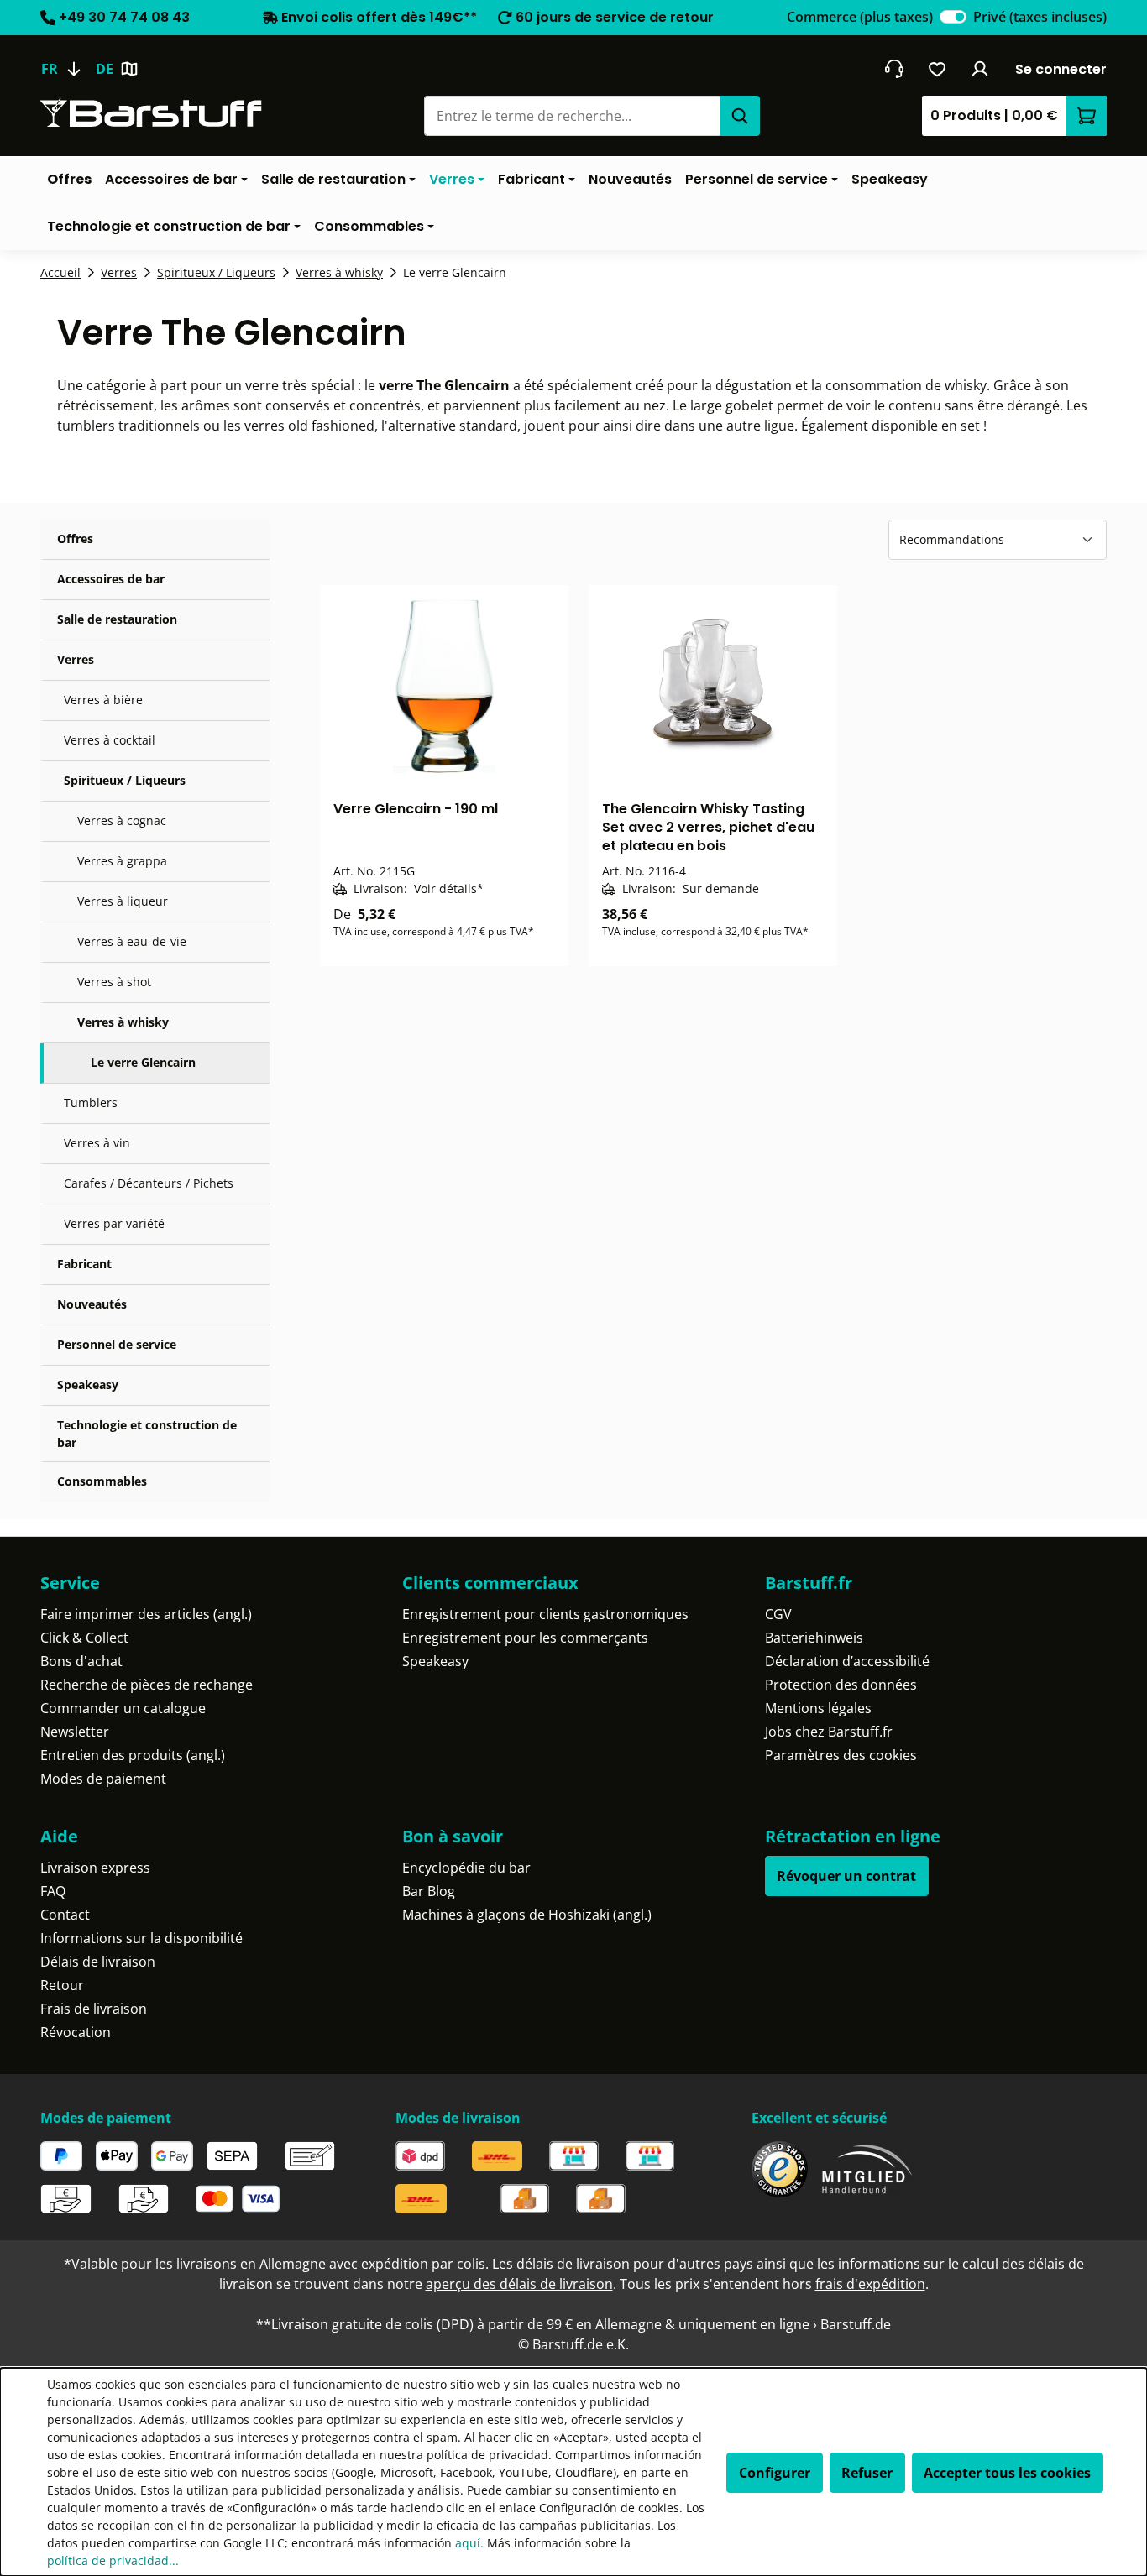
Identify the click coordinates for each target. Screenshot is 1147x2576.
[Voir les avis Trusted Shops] (780, 2169)
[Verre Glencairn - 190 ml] (444, 686)
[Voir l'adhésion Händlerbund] (867, 2169)
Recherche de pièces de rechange (147, 1685)
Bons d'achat (81, 1661)
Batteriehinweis (814, 1638)
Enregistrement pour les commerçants (525, 1638)
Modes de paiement (103, 1779)
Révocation (76, 2032)
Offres (75, 538)
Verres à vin (97, 1143)
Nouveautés (92, 1304)
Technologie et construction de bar (147, 1434)
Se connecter (1061, 69)
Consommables (102, 1481)
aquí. (469, 2543)
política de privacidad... (113, 2560)
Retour (62, 1985)
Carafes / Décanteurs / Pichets (149, 1183)
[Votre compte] (980, 69)
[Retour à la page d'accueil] (151, 113)
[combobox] (572, 116)
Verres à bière (103, 700)
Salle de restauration (117, 619)
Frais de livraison (94, 2009)
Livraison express (95, 1868)
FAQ (53, 1891)
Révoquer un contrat (846, 1876)
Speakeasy (88, 1385)
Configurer (775, 2473)
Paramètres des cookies (841, 1755)
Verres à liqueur (123, 901)
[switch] (953, 17)
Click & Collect (84, 1638)
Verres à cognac (122, 820)
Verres (76, 659)
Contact (65, 1915)
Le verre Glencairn (143, 1062)
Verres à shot (114, 982)
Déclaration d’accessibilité (847, 1661)
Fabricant (84, 1264)
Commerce (860, 17)
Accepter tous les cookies (1007, 2473)
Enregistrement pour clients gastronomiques (545, 1614)
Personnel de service (117, 1344)
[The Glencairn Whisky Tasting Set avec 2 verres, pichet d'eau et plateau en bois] (713, 686)
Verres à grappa (122, 861)
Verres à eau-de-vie (132, 941)
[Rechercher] (740, 116)
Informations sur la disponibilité (141, 1938)
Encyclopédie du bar (466, 1868)
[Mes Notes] (938, 69)
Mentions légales (818, 1708)
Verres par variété (114, 1223)
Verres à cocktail (110, 740)
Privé (1040, 17)
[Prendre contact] (894, 69)
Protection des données (841, 1685)
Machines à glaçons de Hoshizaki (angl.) (527, 1915)
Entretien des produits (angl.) (133, 1755)
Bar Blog (429, 1891)
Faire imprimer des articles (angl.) (146, 1614)
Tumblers (91, 1103)
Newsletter (75, 1732)
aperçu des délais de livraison (519, 2284)
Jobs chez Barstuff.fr (829, 1732)
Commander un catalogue (123, 1708)
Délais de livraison (98, 1962)
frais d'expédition (870, 2284)
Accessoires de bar (111, 579)
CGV (778, 1614)
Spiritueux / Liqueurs (125, 780)
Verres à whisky (123, 1022)
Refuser (867, 2473)
